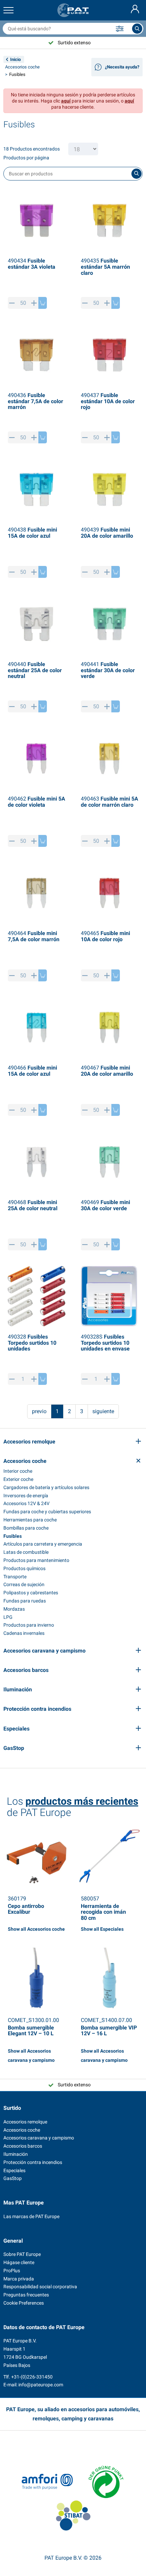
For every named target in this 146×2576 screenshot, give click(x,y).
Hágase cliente (19, 2262)
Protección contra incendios (33, 2162)
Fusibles (13, 1536)
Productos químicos (24, 1568)
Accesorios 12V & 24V (26, 1503)
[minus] (12, 303)
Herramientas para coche (30, 1520)
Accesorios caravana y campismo (39, 2138)
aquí (66, 101)
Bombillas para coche (26, 1528)
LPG (8, 1617)
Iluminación (16, 2154)
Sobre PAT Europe (22, 2254)
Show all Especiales (102, 1929)
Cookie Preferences (24, 2303)
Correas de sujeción (24, 1584)
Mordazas (14, 1609)
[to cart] (43, 303)
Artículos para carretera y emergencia (43, 1544)
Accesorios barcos (23, 2146)
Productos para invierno (29, 1625)
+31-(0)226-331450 (32, 2377)
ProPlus (12, 2271)
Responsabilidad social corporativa (40, 2287)
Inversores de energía (26, 1496)
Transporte (15, 1577)
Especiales (14, 2170)
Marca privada (19, 2279)
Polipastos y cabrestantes (31, 1593)
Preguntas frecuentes (26, 2295)
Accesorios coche (22, 67)
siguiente (103, 1411)
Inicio (15, 59)
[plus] (34, 303)
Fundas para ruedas (25, 1601)
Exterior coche (18, 1479)
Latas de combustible (26, 1552)
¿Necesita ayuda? (122, 67)
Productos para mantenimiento (36, 1560)
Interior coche (18, 1471)
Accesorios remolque (25, 2122)
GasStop (13, 2178)
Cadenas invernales (24, 1633)
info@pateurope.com (41, 2385)
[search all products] (137, 29)
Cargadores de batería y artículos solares (46, 1487)
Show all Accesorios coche (36, 1929)
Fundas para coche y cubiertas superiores (47, 1512)
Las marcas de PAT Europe (31, 2216)
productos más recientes (82, 1801)
